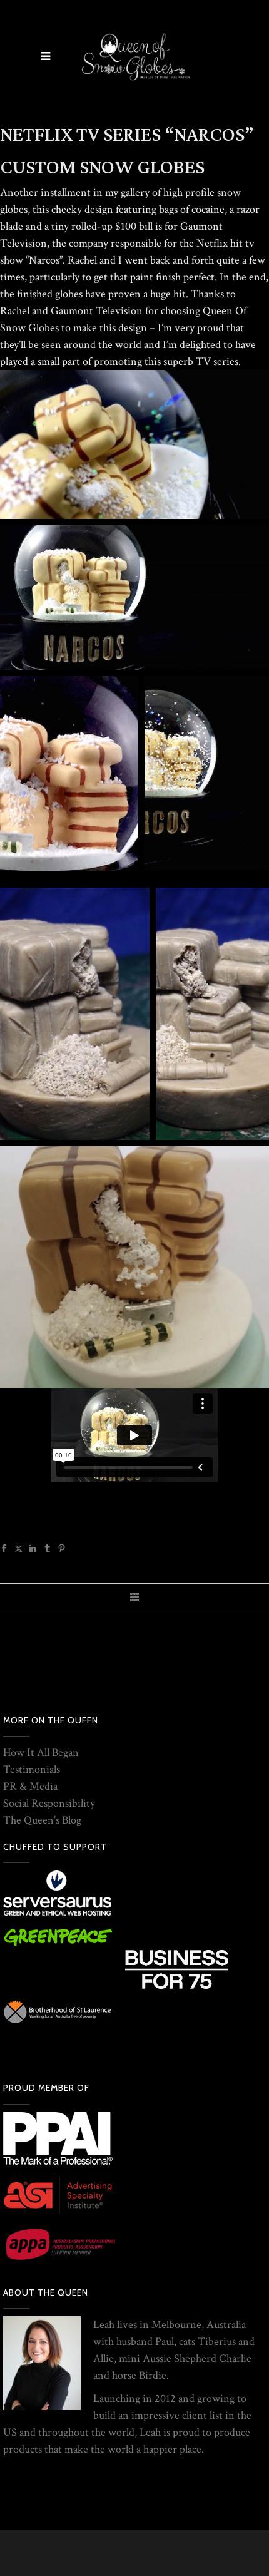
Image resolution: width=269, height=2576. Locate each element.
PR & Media (30, 1786)
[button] (134, 444)
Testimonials (32, 1769)
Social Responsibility (49, 1803)
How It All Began (41, 1752)
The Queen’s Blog (42, 1820)
